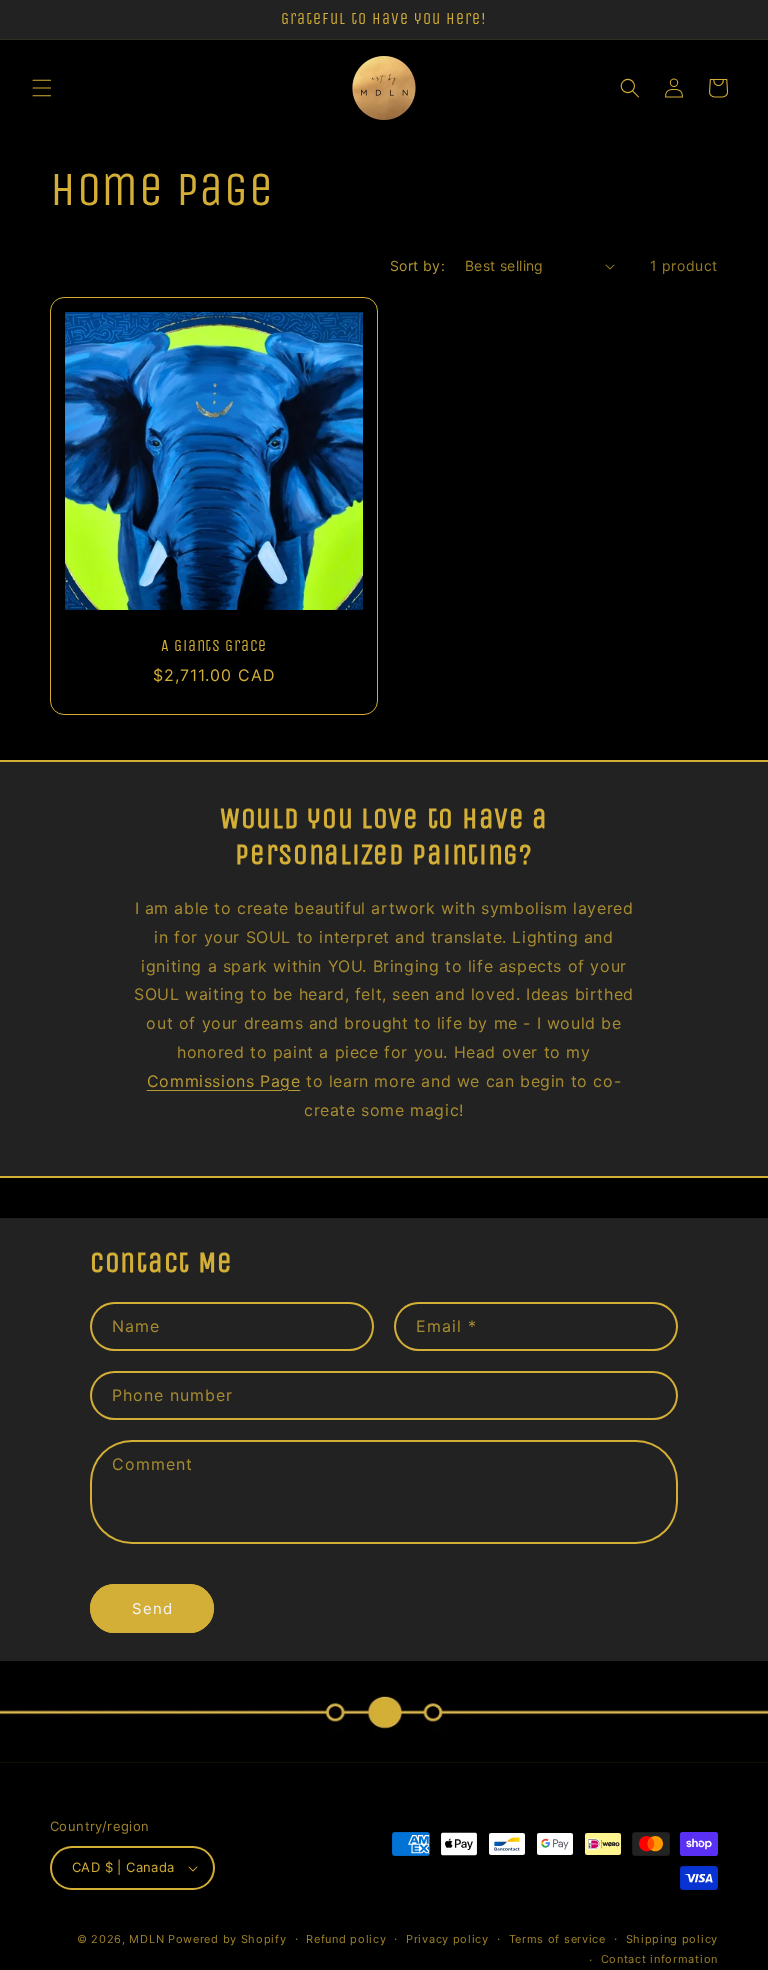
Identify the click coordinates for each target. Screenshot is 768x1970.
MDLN (146, 1939)
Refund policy (346, 1939)
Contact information (659, 1959)
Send (152, 1608)
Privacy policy (447, 1939)
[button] (42, 88)
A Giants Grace (214, 646)
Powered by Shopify (227, 1939)
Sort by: (417, 265)
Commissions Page (224, 1081)
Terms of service (557, 1939)
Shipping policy (672, 1939)
